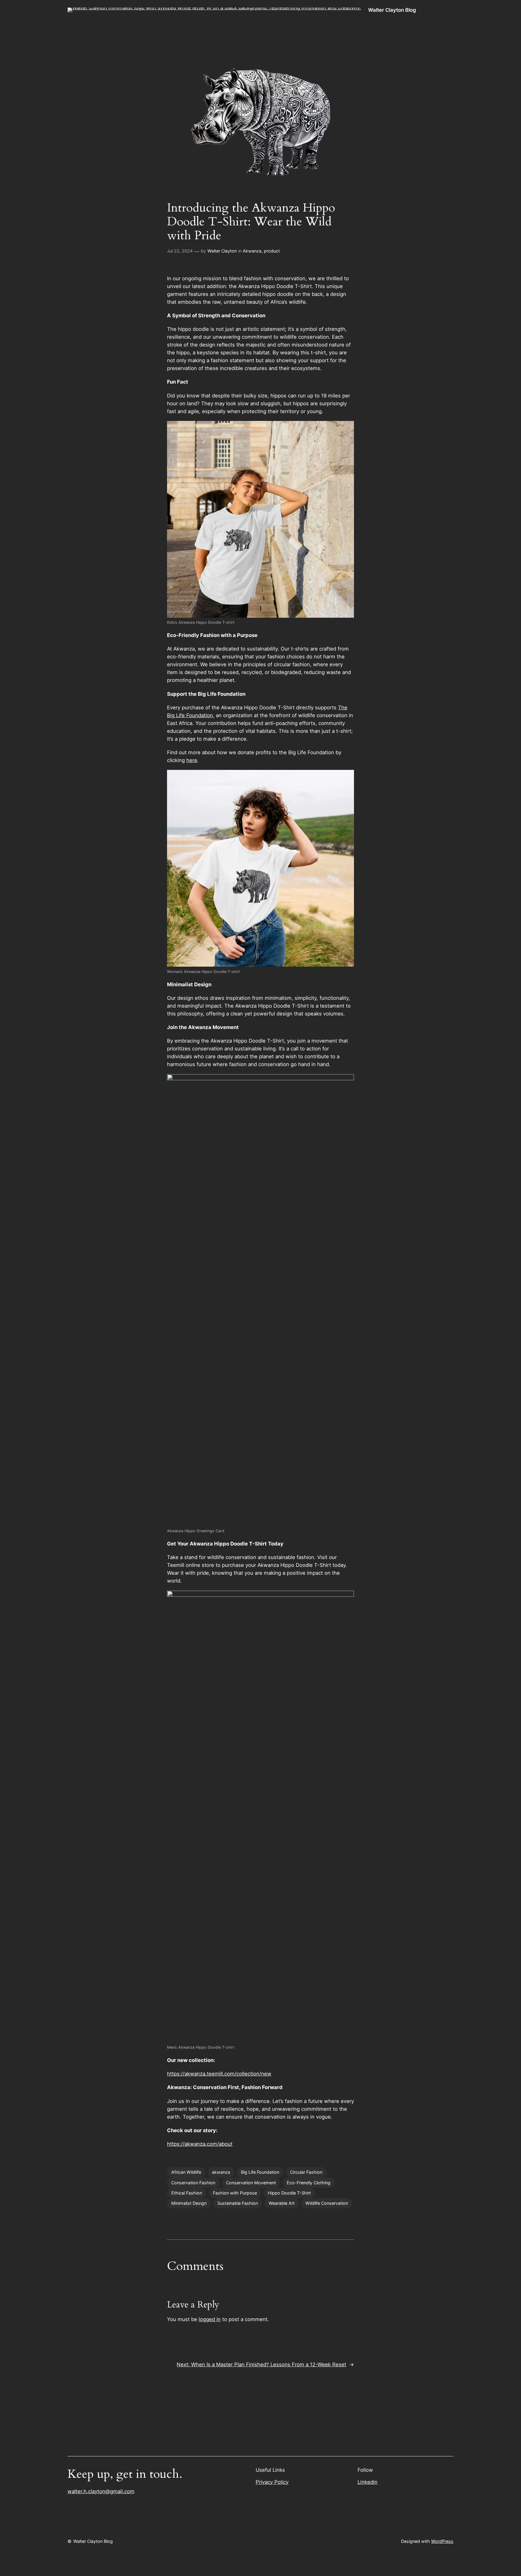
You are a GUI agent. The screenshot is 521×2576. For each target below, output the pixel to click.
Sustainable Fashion (238, 2203)
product (272, 251)
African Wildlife (186, 2172)
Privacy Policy (272, 2482)
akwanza (221, 2172)
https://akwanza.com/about (200, 2144)
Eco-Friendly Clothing (309, 2183)
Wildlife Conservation (327, 2203)
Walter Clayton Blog (392, 10)
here (192, 760)
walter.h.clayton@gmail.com (101, 2491)
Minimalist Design (189, 2203)
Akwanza (252, 251)
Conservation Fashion (193, 2183)
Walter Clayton (222, 251)
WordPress (442, 2541)
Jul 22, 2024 (180, 251)
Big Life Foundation (260, 2172)
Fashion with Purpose (235, 2193)
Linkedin (368, 2482)
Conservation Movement (251, 2183)
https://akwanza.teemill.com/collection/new (219, 2074)
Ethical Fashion (187, 2193)
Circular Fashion (306, 2172)
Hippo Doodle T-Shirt (289, 2193)
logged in (210, 2319)
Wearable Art (282, 2203)
